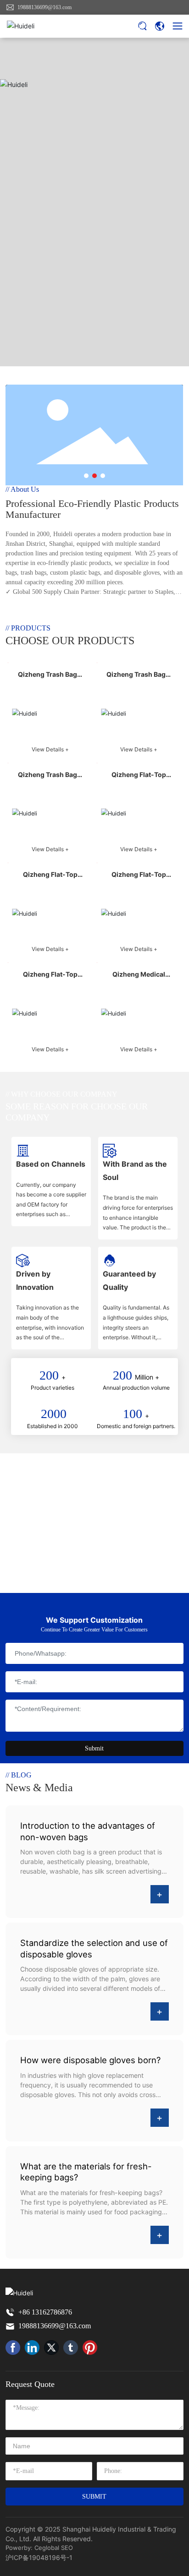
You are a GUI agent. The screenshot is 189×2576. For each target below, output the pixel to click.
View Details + (50, 749)
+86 (25, 2312)
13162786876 (52, 2312)
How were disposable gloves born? (90, 2060)
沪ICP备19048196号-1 (39, 2557)
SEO (67, 2548)
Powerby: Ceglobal (32, 2548)
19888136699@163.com (44, 7)
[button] (86, 476)
